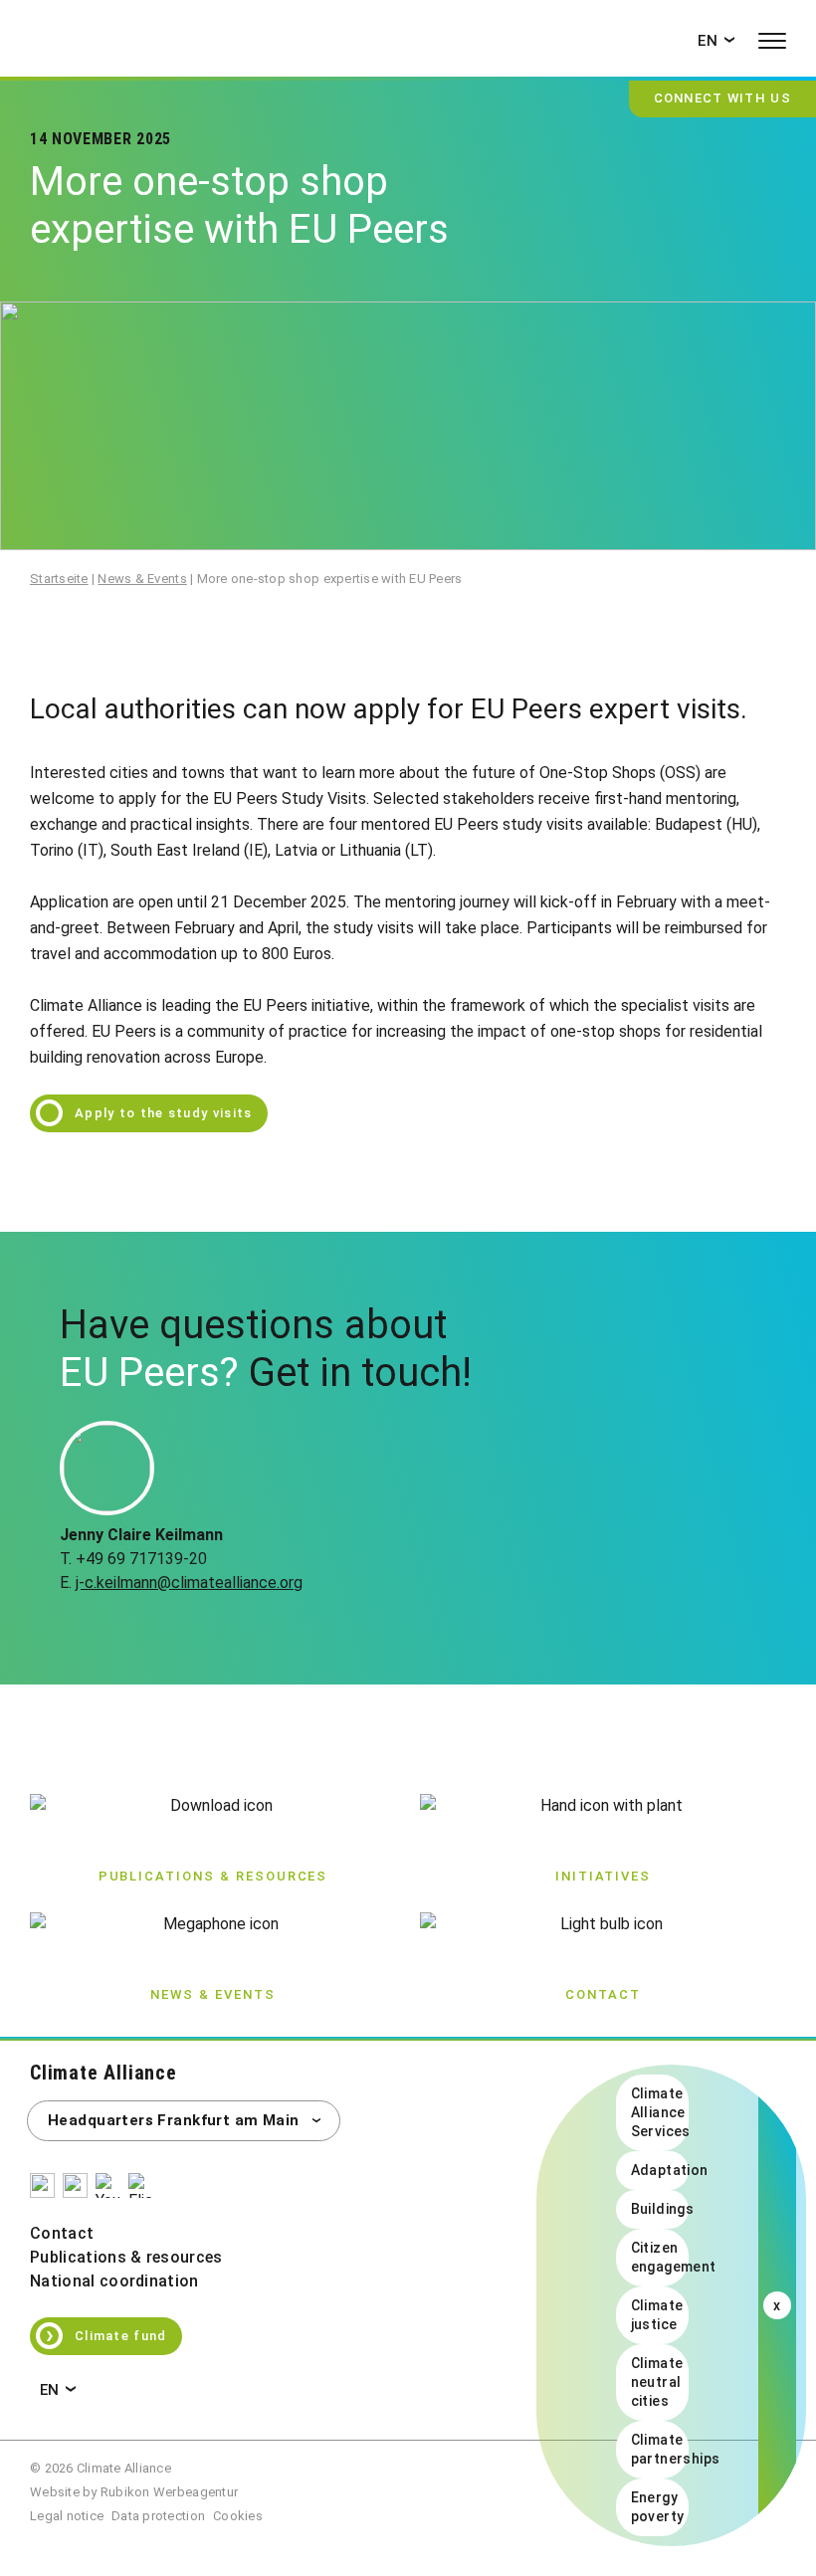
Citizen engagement (660, 2257)
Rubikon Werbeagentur (169, 2492)
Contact (62, 2233)
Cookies (238, 2516)
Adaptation (660, 2170)
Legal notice (67, 2516)
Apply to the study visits (164, 1113)
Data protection (158, 2516)
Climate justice (657, 2315)
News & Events (142, 579)
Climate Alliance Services (660, 2112)
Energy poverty (658, 2507)
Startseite (59, 579)
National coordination (114, 2281)
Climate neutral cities (657, 2382)
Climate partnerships (660, 2449)
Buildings (660, 2209)
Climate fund (106, 2334)
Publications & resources (126, 2257)
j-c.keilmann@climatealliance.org (189, 1583)
